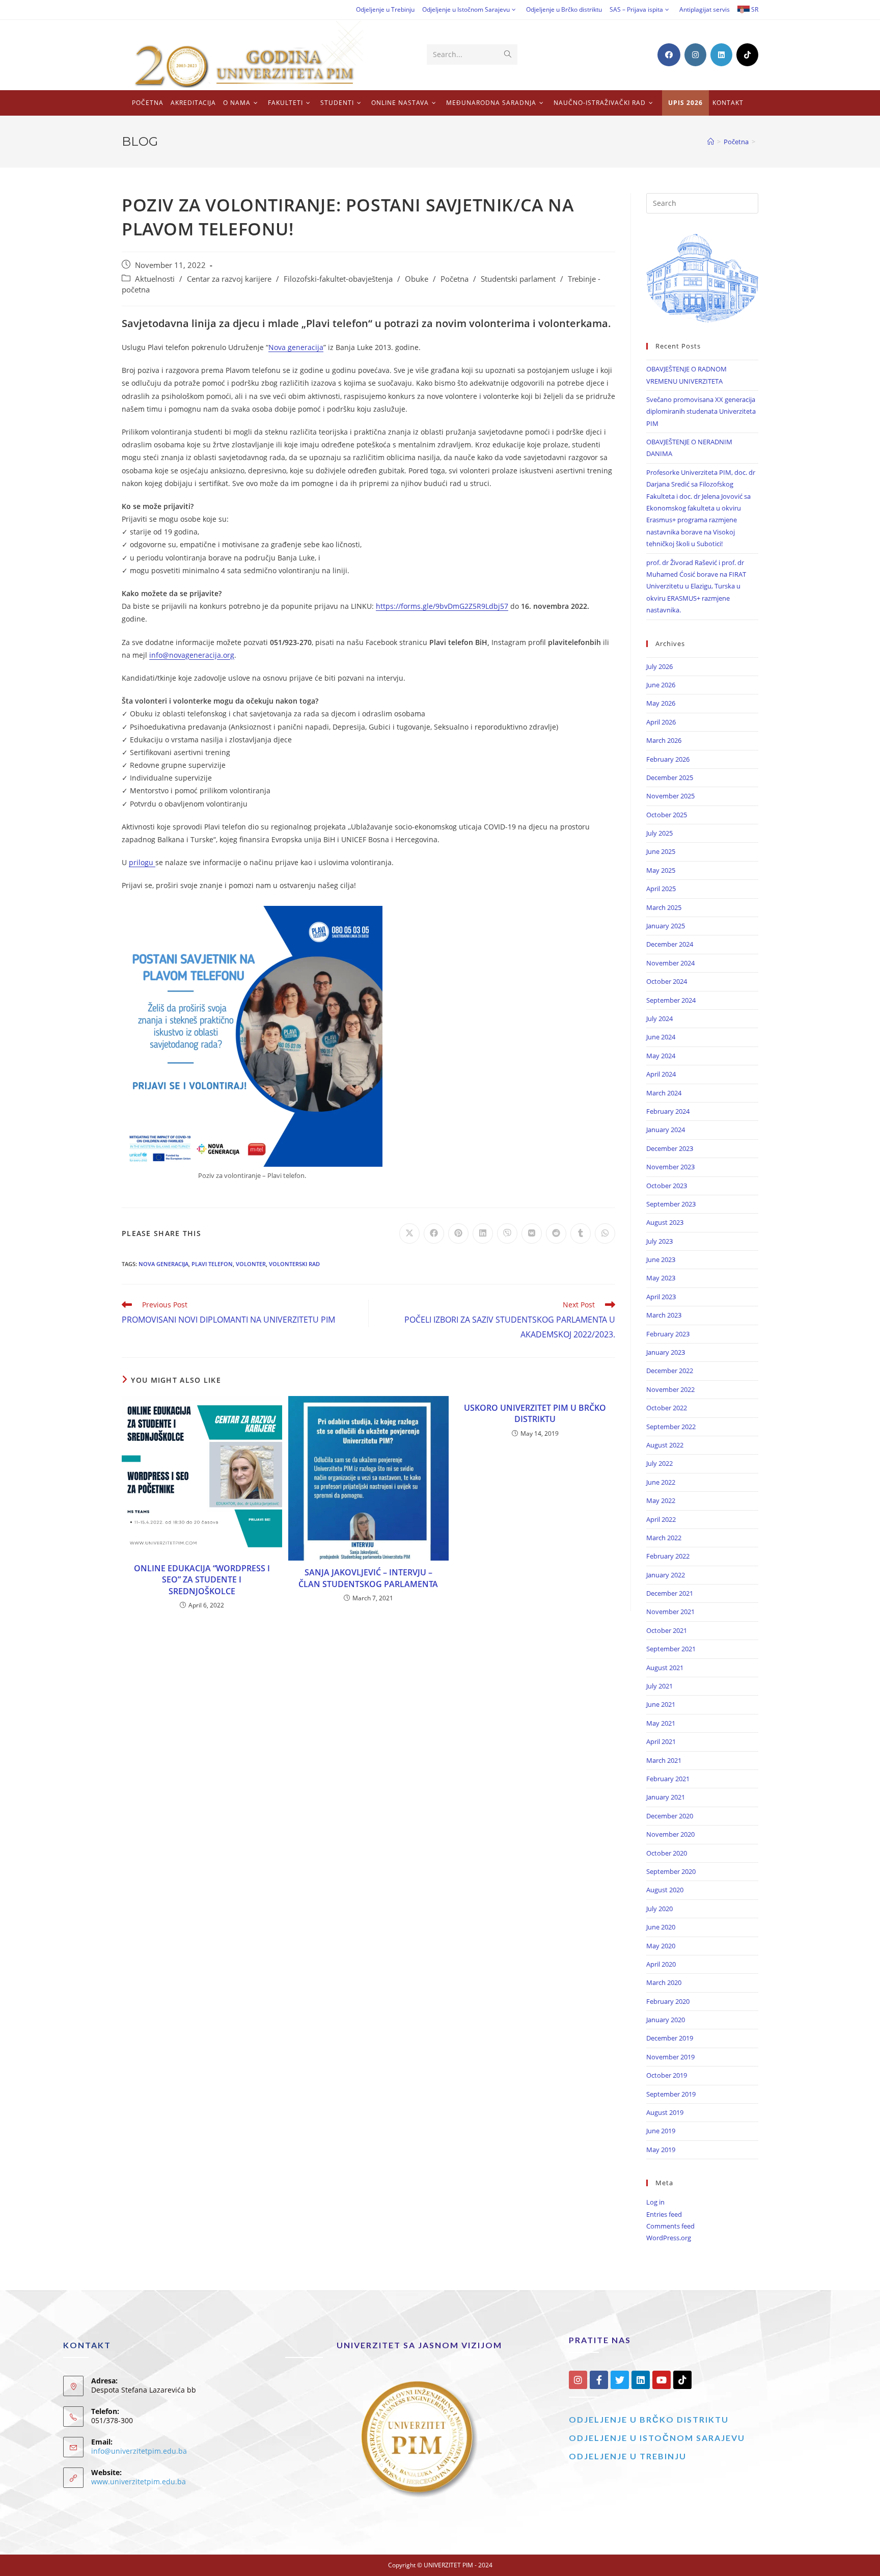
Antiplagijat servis (705, 9)
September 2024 (671, 1000)
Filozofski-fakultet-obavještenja (338, 279)
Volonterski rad (294, 1264)
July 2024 (659, 1018)
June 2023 (661, 1259)
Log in (655, 2202)
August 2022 (665, 1445)
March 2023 (664, 1315)
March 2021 (664, 1760)
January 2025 (666, 926)
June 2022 (661, 1482)
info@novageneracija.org (192, 655)
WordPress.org (669, 2238)
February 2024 (668, 1111)
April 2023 (661, 1297)
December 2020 (670, 1816)
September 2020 (671, 1871)
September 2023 (671, 1204)
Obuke (417, 279)
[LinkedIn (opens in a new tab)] (721, 55)
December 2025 (670, 777)
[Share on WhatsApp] (605, 1233)
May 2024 (661, 1056)
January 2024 (666, 1130)
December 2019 (670, 2038)
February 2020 (668, 2001)
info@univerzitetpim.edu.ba (139, 2451)
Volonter (251, 1264)
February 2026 (668, 759)
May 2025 (661, 870)
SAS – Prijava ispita (636, 9)
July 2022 (659, 1463)
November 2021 (670, 1612)
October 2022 (667, 1408)
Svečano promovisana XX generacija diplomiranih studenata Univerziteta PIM (701, 411)
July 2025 (659, 833)
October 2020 (667, 1853)
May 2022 (661, 1500)
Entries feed (664, 2214)
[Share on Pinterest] (458, 1233)
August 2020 (665, 1890)
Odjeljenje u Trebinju (385, 9)
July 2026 (659, 666)
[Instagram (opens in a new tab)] (695, 55)
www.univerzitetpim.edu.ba (139, 2481)
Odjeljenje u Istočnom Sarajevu (466, 9)
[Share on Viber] (507, 1233)
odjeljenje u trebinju (628, 2456)
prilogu (142, 862)
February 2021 (668, 1779)
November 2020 (670, 1834)
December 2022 (670, 1371)
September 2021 (671, 1649)
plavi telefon (212, 1264)
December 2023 (670, 1148)
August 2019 (665, 2112)
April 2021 (661, 1741)
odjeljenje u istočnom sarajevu (657, 2438)
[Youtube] (662, 2380)
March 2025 (664, 907)
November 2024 (670, 963)
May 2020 (661, 1946)
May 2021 (661, 1723)
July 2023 (659, 1241)
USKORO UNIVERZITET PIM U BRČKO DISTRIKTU (535, 1413)
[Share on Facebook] (434, 1233)
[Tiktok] (682, 2380)
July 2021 (659, 1686)
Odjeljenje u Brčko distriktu (564, 9)
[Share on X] (409, 1233)
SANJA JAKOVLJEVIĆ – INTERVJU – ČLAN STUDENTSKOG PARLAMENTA (368, 1578)
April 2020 (661, 1964)
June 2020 (661, 1927)
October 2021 (667, 1630)
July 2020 (659, 1909)
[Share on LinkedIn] (483, 1233)
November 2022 (670, 1389)
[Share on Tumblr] (581, 1233)
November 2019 (670, 2057)
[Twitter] (620, 2380)
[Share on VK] (532, 1233)
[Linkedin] (641, 2380)
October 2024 (667, 981)
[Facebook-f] (599, 2380)
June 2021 (661, 1704)
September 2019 (671, 2094)
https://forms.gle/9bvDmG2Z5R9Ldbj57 (442, 606)
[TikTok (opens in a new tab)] (747, 55)
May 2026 (661, 703)
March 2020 (664, 1982)
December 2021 (670, 1593)
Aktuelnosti (155, 279)
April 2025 (661, 889)
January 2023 (666, 1352)
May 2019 (661, 2150)
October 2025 (667, 815)
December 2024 (670, 944)
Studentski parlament (518, 279)
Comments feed (670, 2226)
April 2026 (661, 722)
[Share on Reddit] (556, 1233)
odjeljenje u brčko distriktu (649, 2419)
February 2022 (668, 1556)
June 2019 (661, 2131)
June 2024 (661, 1037)
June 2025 (661, 851)
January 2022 (666, 1575)
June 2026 (661, 685)
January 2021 (666, 1797)
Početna (455, 279)
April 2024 (661, 1074)
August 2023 (665, 1222)
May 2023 (661, 1278)
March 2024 (664, 1093)
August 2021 (665, 1668)
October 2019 (667, 2075)
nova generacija (163, 1264)
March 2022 (664, 1538)
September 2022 (671, 1427)
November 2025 (670, 796)
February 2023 (668, 1334)
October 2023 (667, 1186)
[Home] (711, 142)
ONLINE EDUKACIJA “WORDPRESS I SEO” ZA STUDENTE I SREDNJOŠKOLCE (202, 1580)
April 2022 (661, 1519)
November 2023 (670, 1167)
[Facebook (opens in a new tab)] (669, 55)
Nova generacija (296, 347)
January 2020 (666, 2020)
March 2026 (664, 740)
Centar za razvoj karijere (229, 279)
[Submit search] (508, 55)
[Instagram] (578, 2380)
